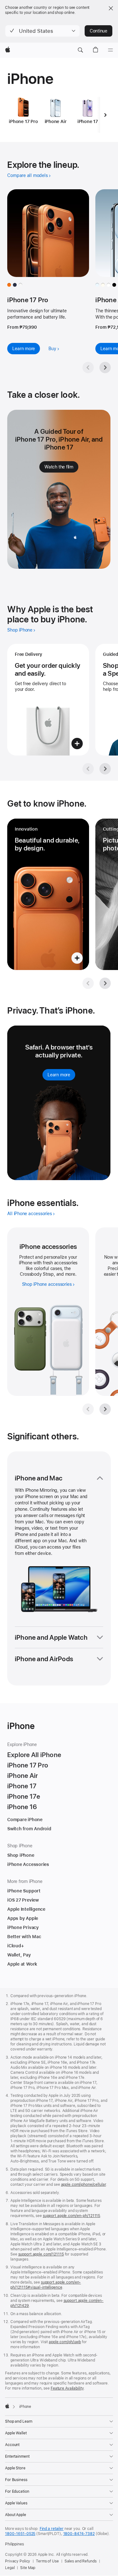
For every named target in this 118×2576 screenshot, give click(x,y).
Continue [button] (98, 31)
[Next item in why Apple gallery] (105, 769)
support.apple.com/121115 (41, 2254)
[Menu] (110, 50)
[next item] (105, 115)
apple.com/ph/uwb (65, 2342)
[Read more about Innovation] (48, 894)
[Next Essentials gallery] (105, 1409)
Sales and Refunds (81, 2561)
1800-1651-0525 (20, 2534)
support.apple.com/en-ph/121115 (71, 2216)
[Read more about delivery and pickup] (48, 700)
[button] (42, 31)
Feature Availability (67, 2388)
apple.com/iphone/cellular (84, 2185)
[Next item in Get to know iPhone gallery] (105, 983)
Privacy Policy (18, 2561)
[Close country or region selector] (111, 8)
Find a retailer (52, 2529)
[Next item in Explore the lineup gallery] (105, 368)
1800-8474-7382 (79, 2534)
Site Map (28, 2568)
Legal (10, 2568)
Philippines (14, 2544)
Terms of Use (47, 2561)
